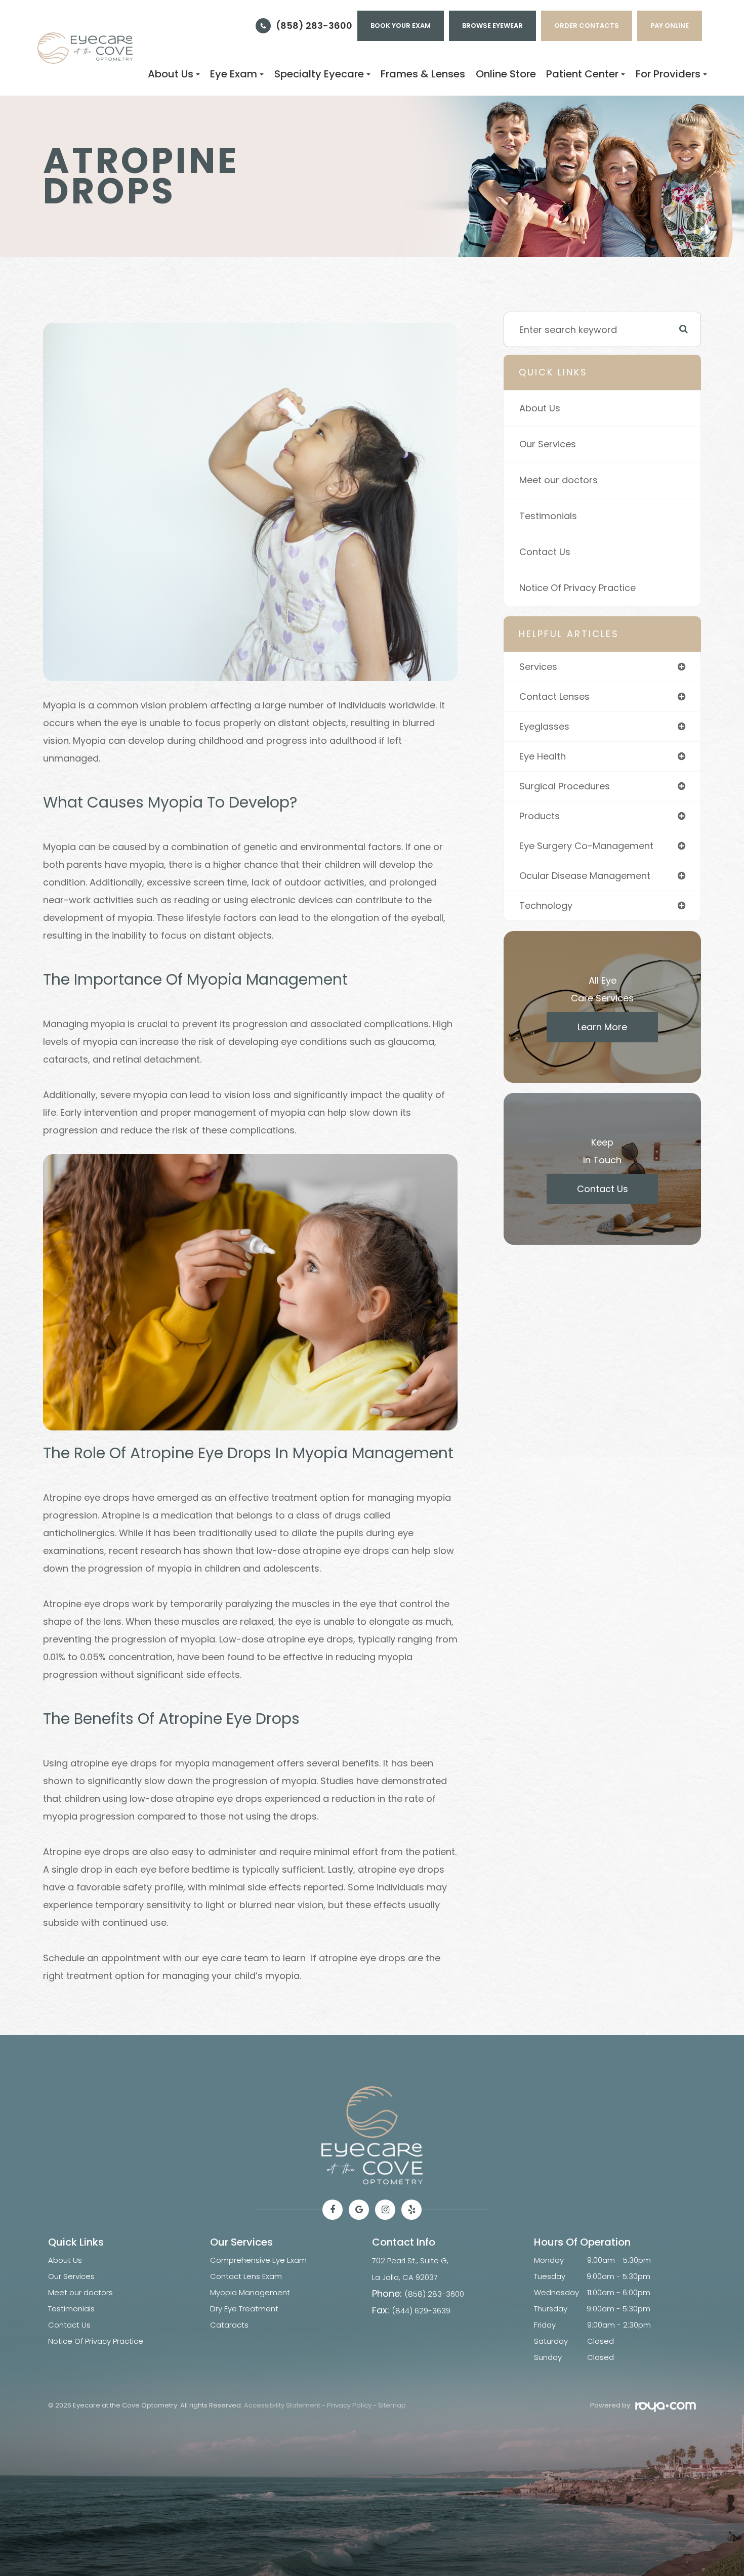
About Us (540, 408)
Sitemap (392, 2405)
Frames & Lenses (423, 74)
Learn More (602, 1027)
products (540, 816)
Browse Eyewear (492, 26)
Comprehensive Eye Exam (258, 2260)
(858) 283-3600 (314, 26)
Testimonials (548, 516)
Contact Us (545, 552)
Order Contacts (587, 26)
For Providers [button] (668, 74)
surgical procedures (565, 786)
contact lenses (554, 696)
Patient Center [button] (582, 74)
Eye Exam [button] (234, 74)
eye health (543, 756)
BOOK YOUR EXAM (401, 26)
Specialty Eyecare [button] (319, 74)
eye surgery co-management (586, 846)
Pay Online (670, 26)
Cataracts (229, 2325)
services (538, 667)
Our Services (548, 444)
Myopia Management (250, 2292)
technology (546, 905)
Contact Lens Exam (246, 2276)
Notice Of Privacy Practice (577, 588)
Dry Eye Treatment (244, 2309)
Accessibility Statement (282, 2405)
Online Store (506, 74)
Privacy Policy (349, 2405)
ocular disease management (585, 876)
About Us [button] (171, 74)
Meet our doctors (559, 480)
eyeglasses (544, 726)
